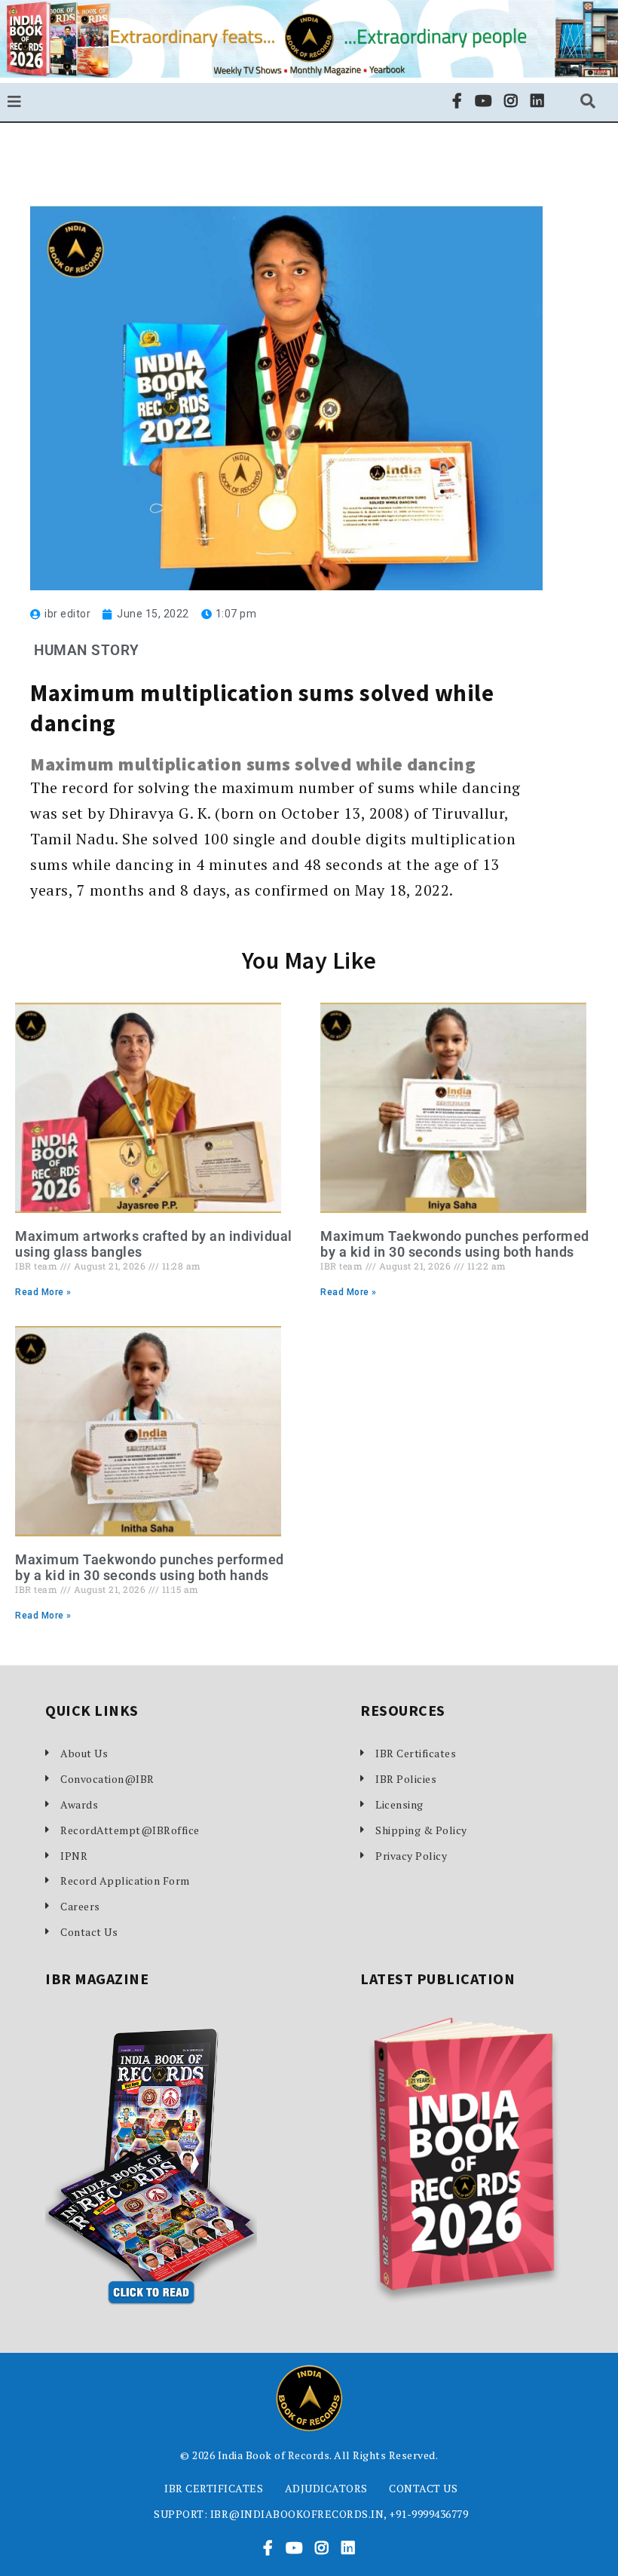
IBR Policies (406, 1779)
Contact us (423, 2488)
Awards (79, 1804)
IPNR (74, 1856)
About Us (84, 1753)
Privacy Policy (411, 1856)
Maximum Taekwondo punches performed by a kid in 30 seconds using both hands (455, 1244)
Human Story (87, 650)
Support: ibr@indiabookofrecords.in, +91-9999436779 (311, 2514)
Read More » (43, 1292)
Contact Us (89, 1932)
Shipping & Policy (421, 1830)
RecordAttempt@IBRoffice (130, 1830)
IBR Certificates (416, 1753)
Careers (80, 1906)
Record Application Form (125, 1881)
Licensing (399, 1804)
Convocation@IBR (107, 1779)
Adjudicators (326, 2488)
